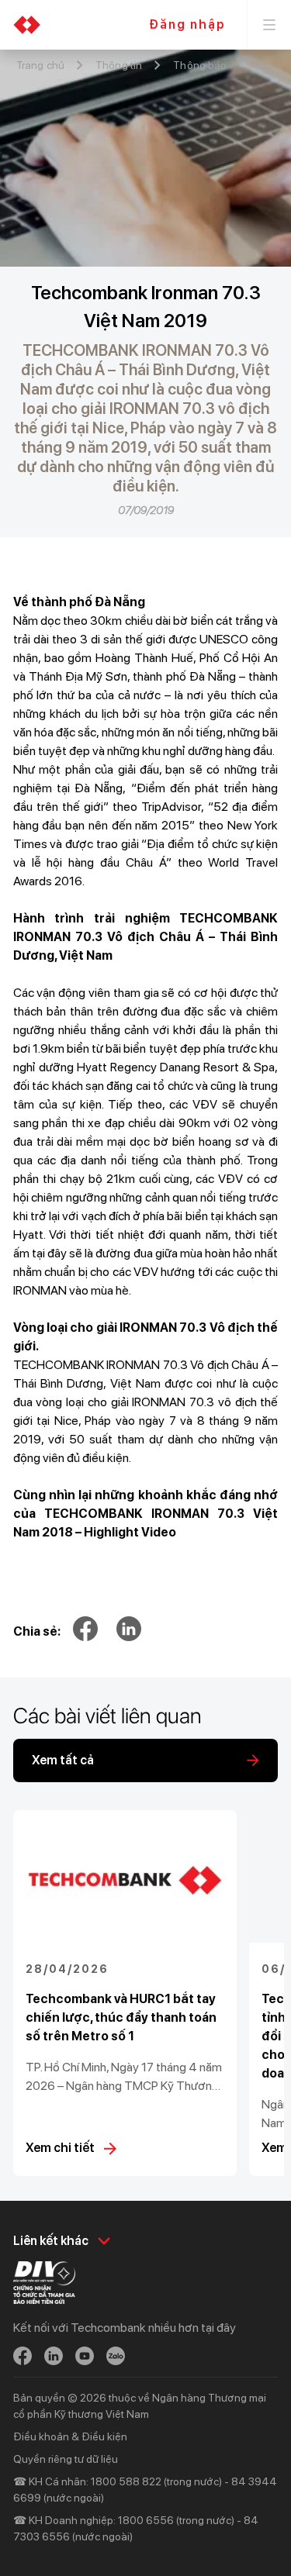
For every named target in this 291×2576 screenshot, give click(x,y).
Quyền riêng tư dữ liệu (66, 2459)
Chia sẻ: (37, 1631)
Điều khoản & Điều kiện (70, 2436)
